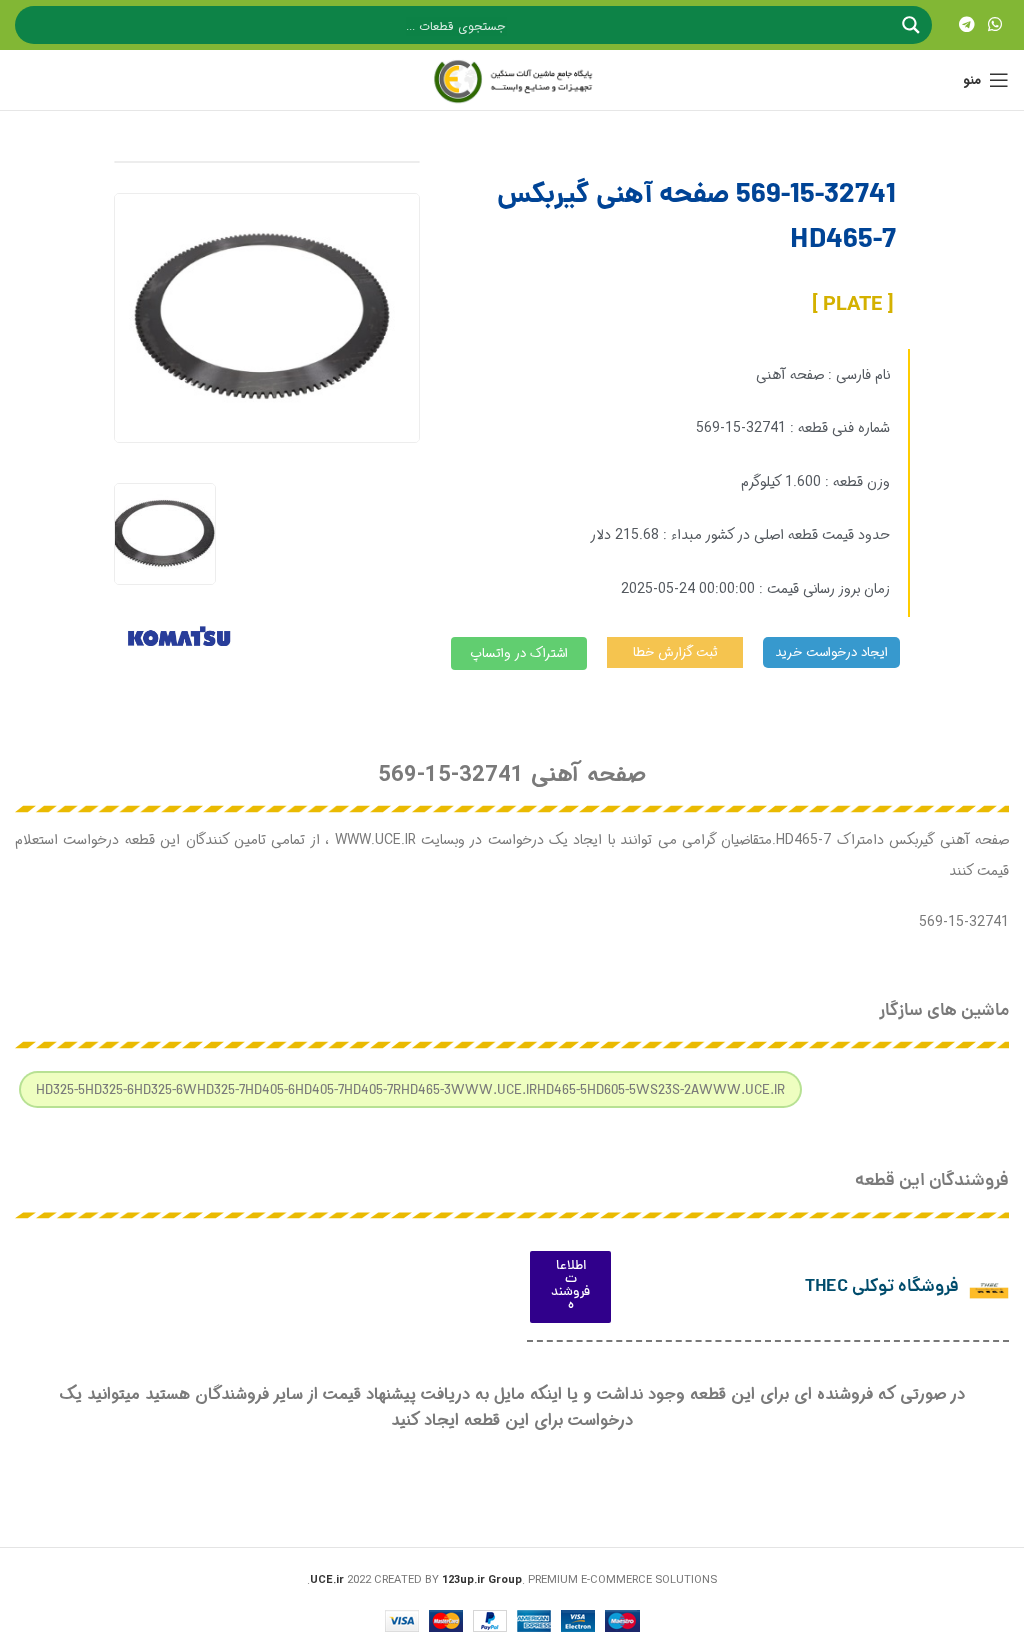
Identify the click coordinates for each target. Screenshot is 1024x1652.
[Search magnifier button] (913, 25)
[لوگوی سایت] (512, 80)
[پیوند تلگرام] (966, 25)
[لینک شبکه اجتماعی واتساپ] (995, 25)
